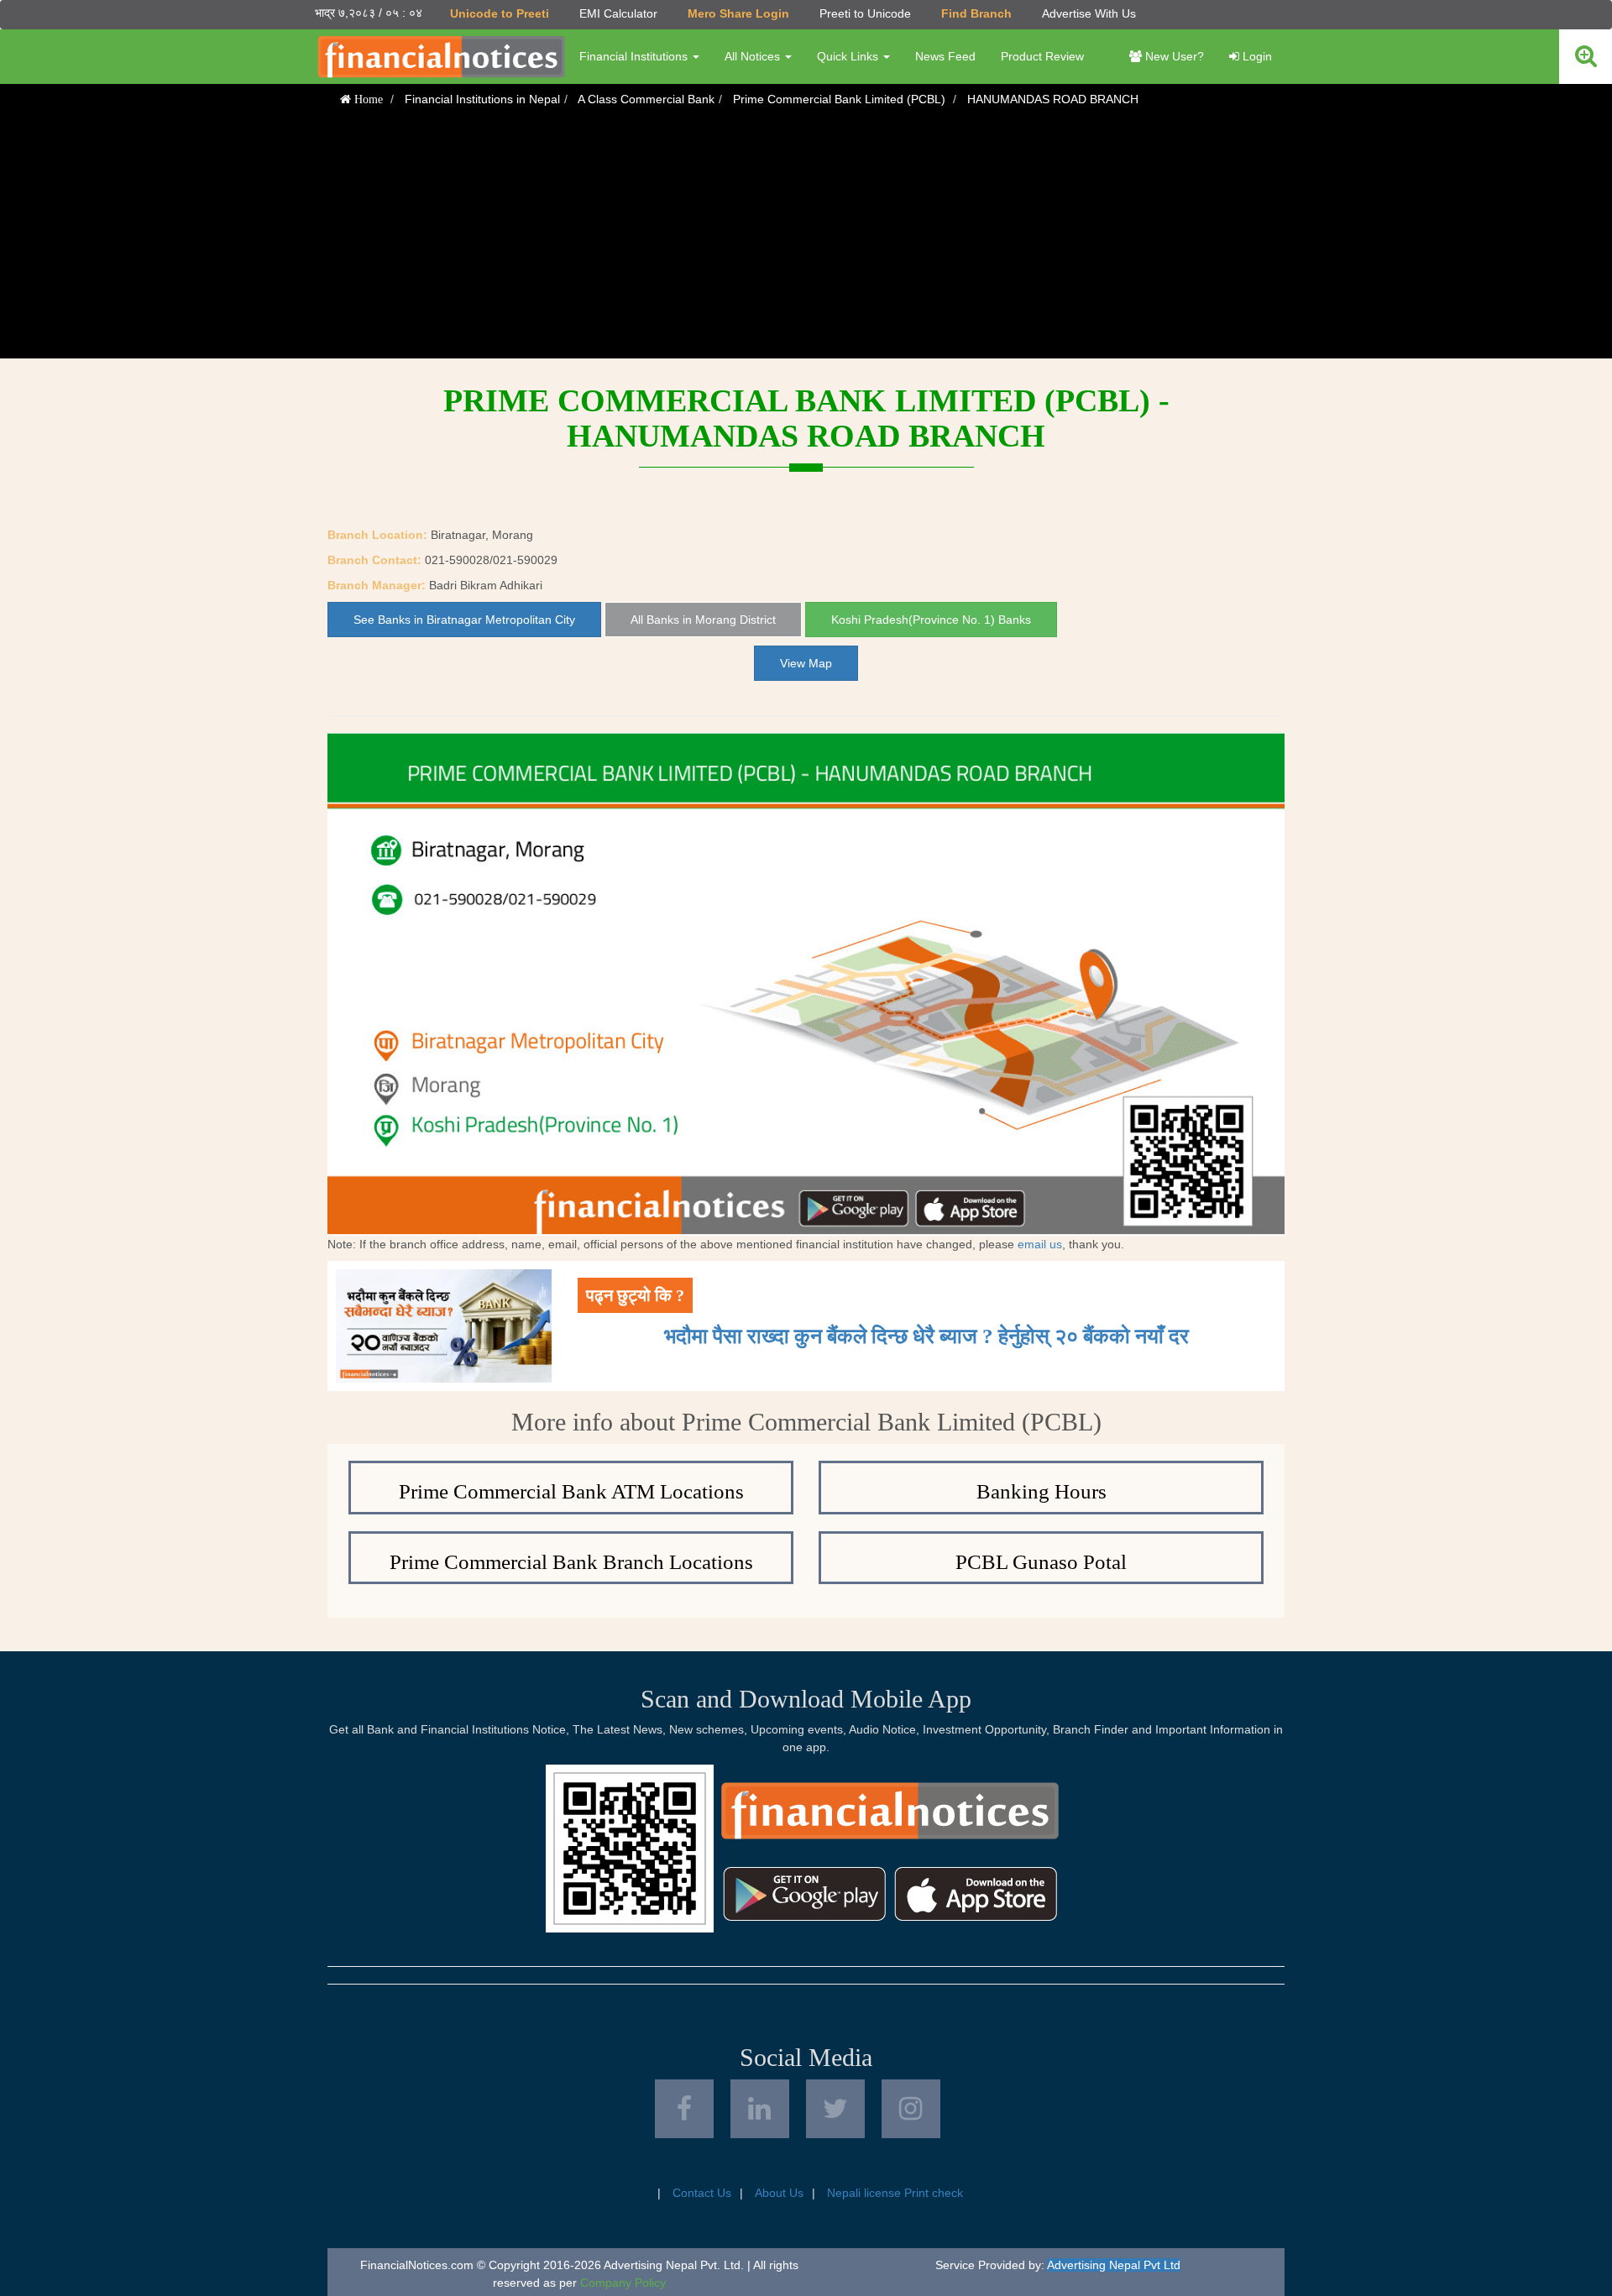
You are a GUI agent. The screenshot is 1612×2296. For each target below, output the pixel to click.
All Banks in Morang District (703, 620)
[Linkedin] (760, 2109)
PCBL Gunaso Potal (1041, 1562)
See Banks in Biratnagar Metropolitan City (464, 620)
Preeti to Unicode (865, 13)
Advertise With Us (1089, 13)
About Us (779, 2193)
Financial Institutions (635, 56)
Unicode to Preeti (500, 13)
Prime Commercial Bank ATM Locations (571, 1491)
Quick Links (849, 56)
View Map (806, 663)
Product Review (1042, 56)
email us (1040, 1244)
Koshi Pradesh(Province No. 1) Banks (931, 620)
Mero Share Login (738, 13)
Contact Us (702, 2193)
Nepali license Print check (895, 2193)
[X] (835, 2109)
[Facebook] (684, 2109)
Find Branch (976, 13)
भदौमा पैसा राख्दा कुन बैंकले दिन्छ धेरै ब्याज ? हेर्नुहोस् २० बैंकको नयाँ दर (926, 1336)
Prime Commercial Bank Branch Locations (571, 1562)
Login (1256, 56)
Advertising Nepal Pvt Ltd (1114, 2265)
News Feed (945, 56)
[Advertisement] (806, 241)
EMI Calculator (618, 13)
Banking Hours (1042, 1491)
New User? (1173, 56)
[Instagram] (911, 2109)
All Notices (754, 56)
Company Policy (623, 2283)
